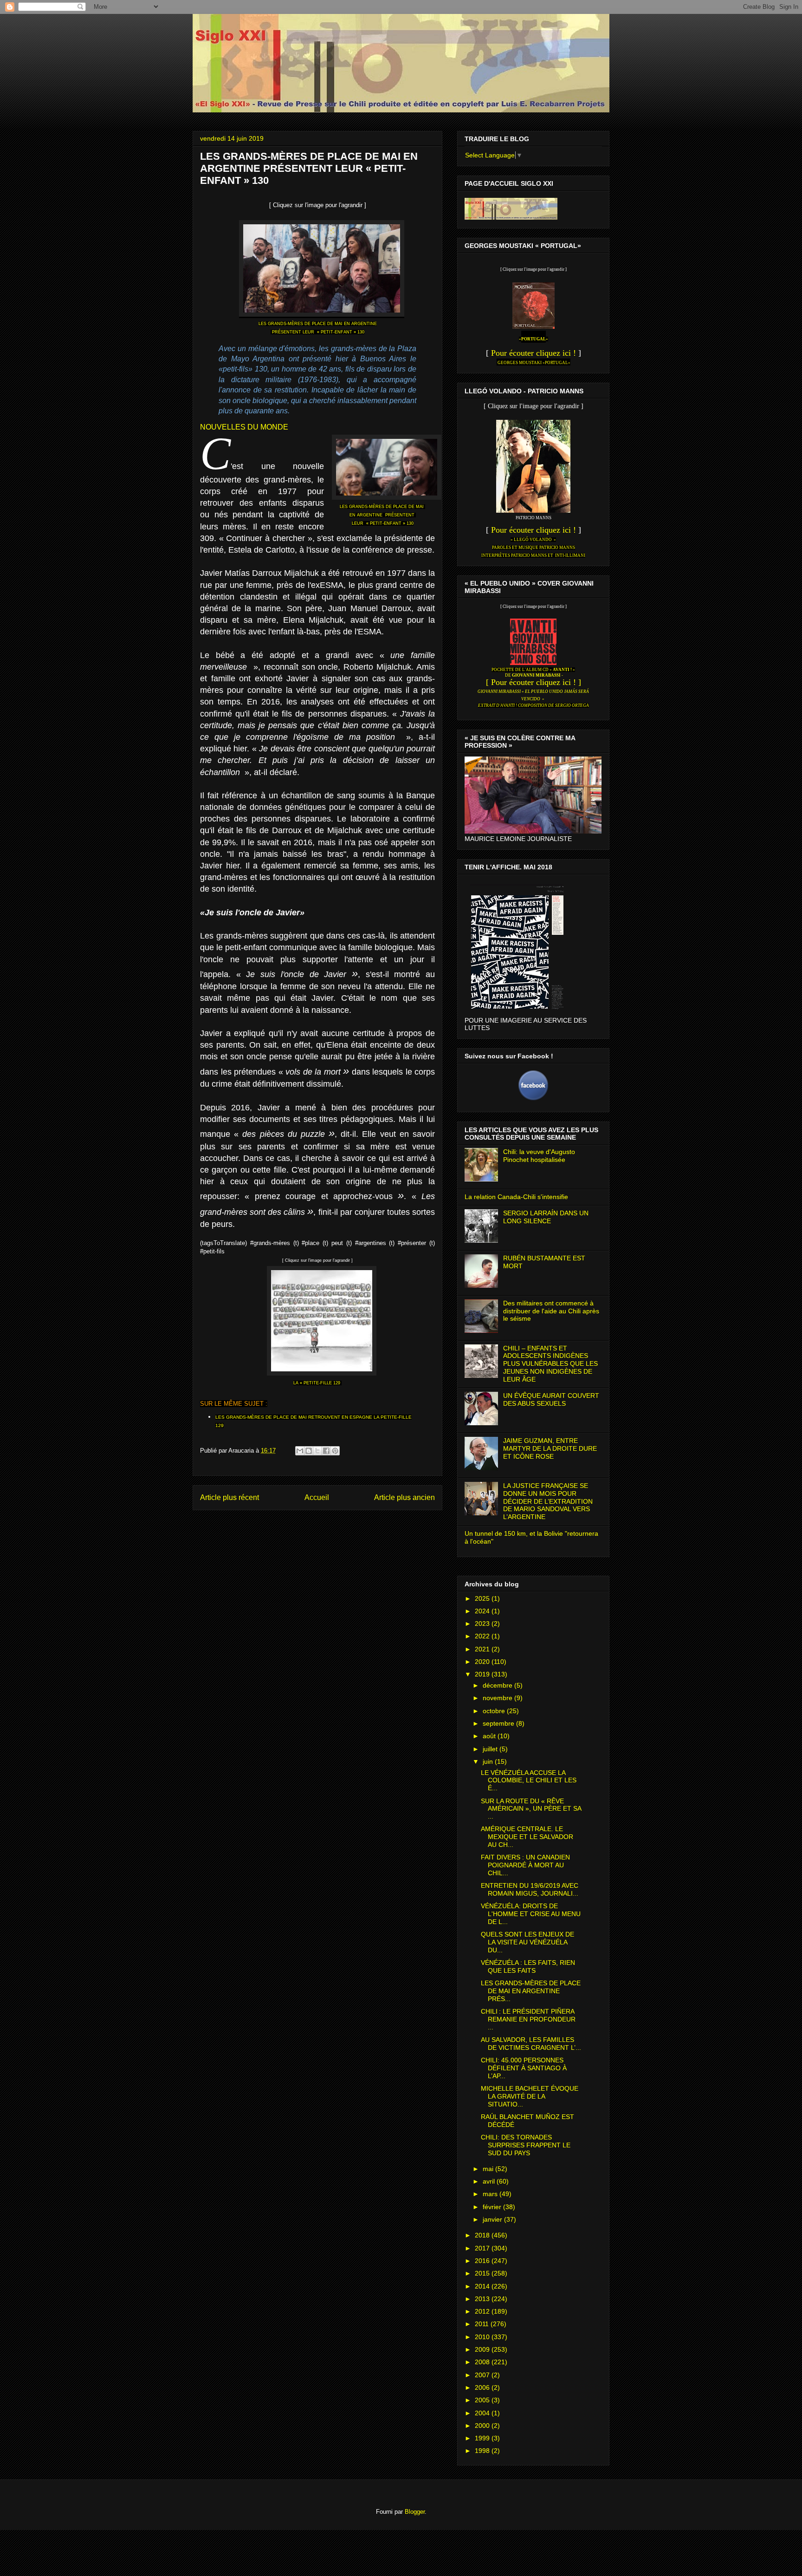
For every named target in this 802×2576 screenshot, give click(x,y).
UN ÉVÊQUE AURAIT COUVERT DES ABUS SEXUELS (551, 1399)
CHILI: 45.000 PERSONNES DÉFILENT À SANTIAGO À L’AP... (524, 2068)
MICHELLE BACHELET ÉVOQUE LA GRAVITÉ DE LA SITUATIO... (530, 2096)
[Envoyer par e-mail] (300, 1451)
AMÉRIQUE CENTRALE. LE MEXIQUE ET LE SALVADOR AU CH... (527, 1837)
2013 (483, 2299)
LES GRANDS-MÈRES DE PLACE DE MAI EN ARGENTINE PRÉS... (531, 1991)
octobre (495, 1711)
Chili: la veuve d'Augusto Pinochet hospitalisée (539, 1156)
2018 (483, 2235)
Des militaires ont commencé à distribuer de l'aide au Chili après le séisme (551, 1311)
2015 (483, 2273)
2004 (483, 2413)
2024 (483, 1611)
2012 (483, 2311)
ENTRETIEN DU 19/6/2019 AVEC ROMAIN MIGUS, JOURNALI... (530, 1889)
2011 (483, 2324)
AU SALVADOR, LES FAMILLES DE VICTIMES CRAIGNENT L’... (531, 2044)
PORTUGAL (534, 339)
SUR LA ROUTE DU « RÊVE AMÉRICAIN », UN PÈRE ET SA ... (531, 1809)
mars (491, 2194)
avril (490, 2181)
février (493, 2207)
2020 (483, 1662)
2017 (483, 2248)
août (490, 1736)
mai (489, 2169)
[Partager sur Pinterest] (335, 1451)
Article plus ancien (404, 1497)
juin (489, 1761)
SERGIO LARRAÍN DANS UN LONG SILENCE (546, 1217)
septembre (499, 1723)
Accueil (317, 1497)
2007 (483, 2375)
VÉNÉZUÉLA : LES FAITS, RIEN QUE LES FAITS (528, 1966)
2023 (483, 1624)
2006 (483, 2387)
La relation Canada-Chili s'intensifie (516, 1197)
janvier (493, 2219)
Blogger (415, 2512)
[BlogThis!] (309, 1451)
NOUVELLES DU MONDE (244, 427)
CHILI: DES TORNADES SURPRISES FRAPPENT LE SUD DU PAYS (526, 2145)
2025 (483, 1598)
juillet (491, 1749)
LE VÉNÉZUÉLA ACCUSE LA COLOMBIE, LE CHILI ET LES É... (529, 1780)
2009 (483, 2349)
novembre (498, 1698)
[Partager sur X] (317, 1451)
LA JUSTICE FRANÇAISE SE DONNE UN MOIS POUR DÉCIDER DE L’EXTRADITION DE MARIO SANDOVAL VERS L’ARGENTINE (548, 1501)
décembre (498, 1685)
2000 (483, 2426)
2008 (483, 2362)
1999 (483, 2438)
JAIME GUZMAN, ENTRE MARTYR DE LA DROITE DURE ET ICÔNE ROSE (550, 1448)
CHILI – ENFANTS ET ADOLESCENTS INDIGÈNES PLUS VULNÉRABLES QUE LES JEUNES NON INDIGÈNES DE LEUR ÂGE (550, 1364)
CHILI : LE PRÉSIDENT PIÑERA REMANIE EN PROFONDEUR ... (528, 2019)
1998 (483, 2451)
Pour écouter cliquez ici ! (534, 353)
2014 (483, 2286)
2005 (483, 2400)
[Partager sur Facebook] (326, 1451)
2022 (483, 1636)
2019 (483, 1674)
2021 (483, 1649)
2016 (483, 2261)
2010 (483, 2337)
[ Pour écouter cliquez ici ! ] (534, 682)
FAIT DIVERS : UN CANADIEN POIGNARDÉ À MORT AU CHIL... (525, 1865)
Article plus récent (230, 1497)
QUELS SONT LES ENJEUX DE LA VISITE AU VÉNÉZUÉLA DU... (527, 1942)
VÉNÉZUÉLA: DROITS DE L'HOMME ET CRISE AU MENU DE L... (531, 1914)
